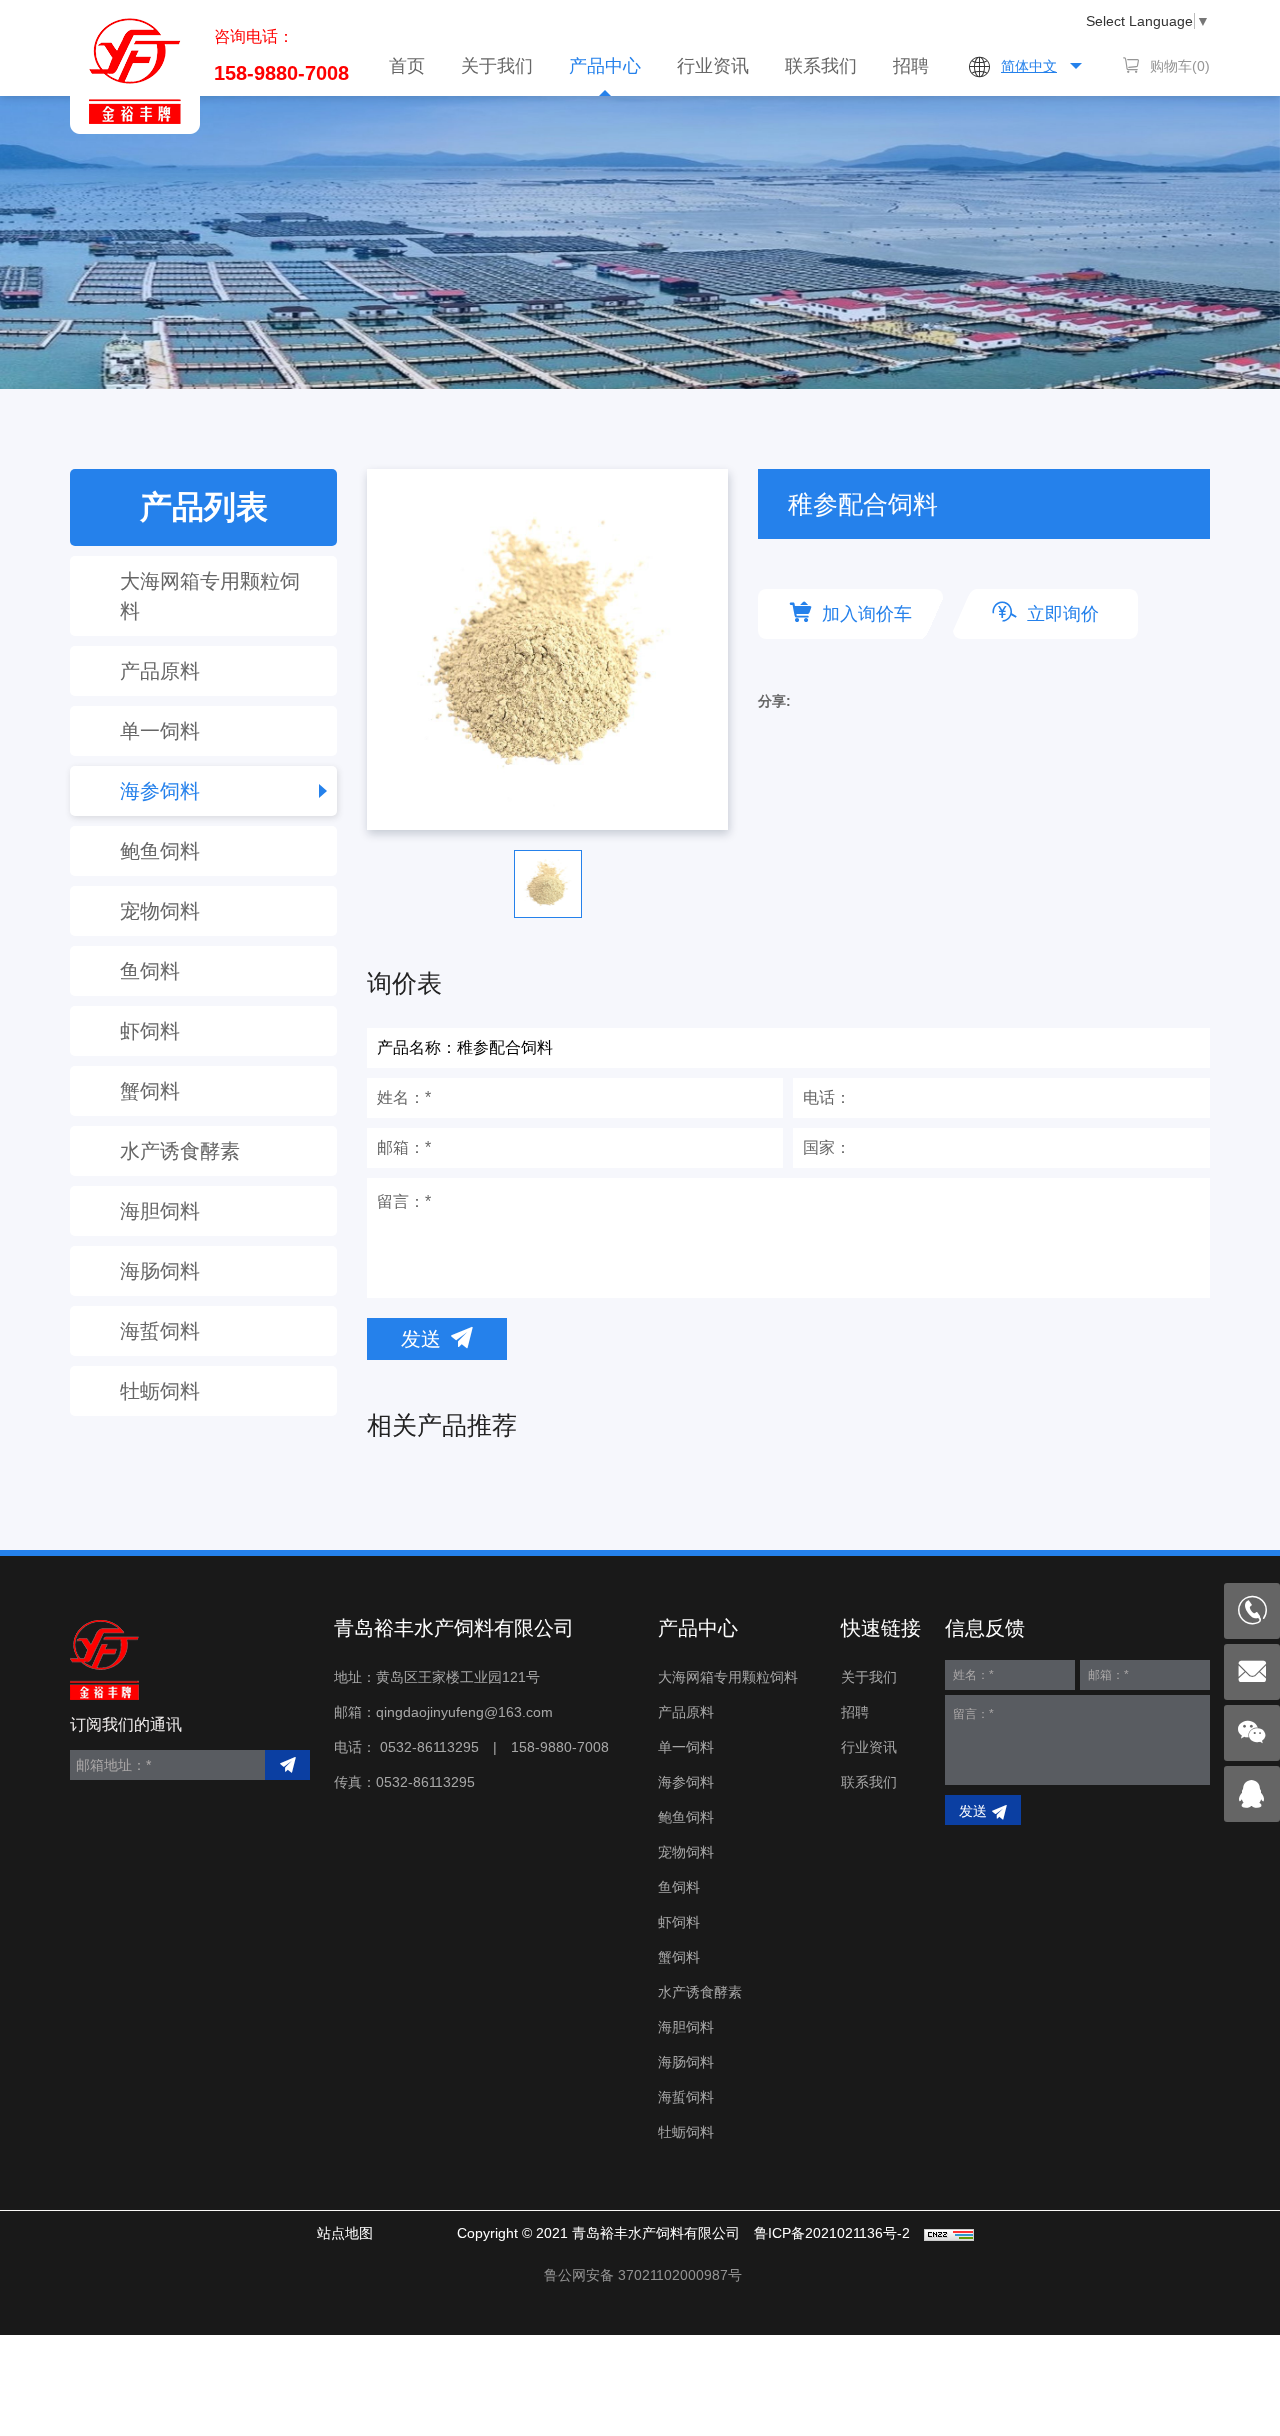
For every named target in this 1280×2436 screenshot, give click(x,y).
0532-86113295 (429, 1747)
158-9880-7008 (281, 73)
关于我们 (497, 66)
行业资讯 (713, 66)
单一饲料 (160, 731)
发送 (421, 1339)
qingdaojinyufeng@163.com (464, 1712)
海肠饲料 (160, 1271)
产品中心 (605, 66)
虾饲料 (150, 1031)
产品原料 (160, 671)
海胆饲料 (160, 1211)
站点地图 (345, 2233)
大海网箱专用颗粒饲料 (210, 596)
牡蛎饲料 (160, 1391)
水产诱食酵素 (180, 1151)
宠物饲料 (160, 911)
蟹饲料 (150, 1091)
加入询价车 (867, 614)
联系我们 (821, 66)
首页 (407, 66)
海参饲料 (160, 791)
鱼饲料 (150, 971)
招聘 (911, 66)
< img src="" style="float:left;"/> (643, 2275)
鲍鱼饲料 (160, 851)
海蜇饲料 (160, 1331)
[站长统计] (949, 2233)
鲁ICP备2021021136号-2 (832, 2233)
